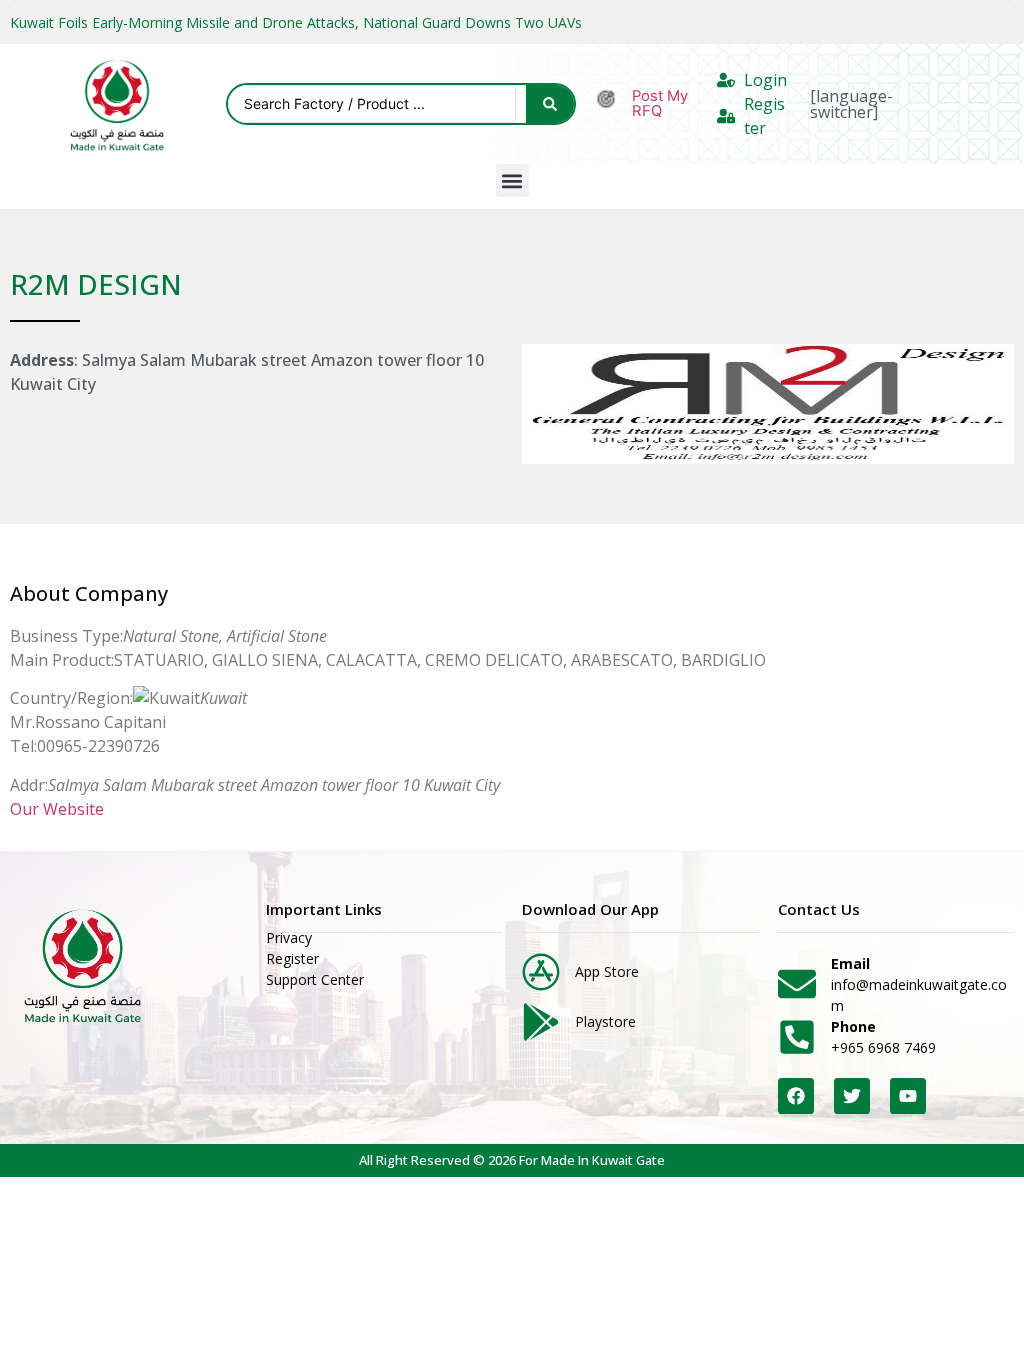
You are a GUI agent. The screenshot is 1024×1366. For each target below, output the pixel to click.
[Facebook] (796, 1096)
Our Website (57, 809)
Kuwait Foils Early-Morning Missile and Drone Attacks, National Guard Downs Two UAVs (296, 22)
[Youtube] (908, 1096)
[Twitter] (852, 1096)
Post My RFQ (660, 103)
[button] (512, 180)
